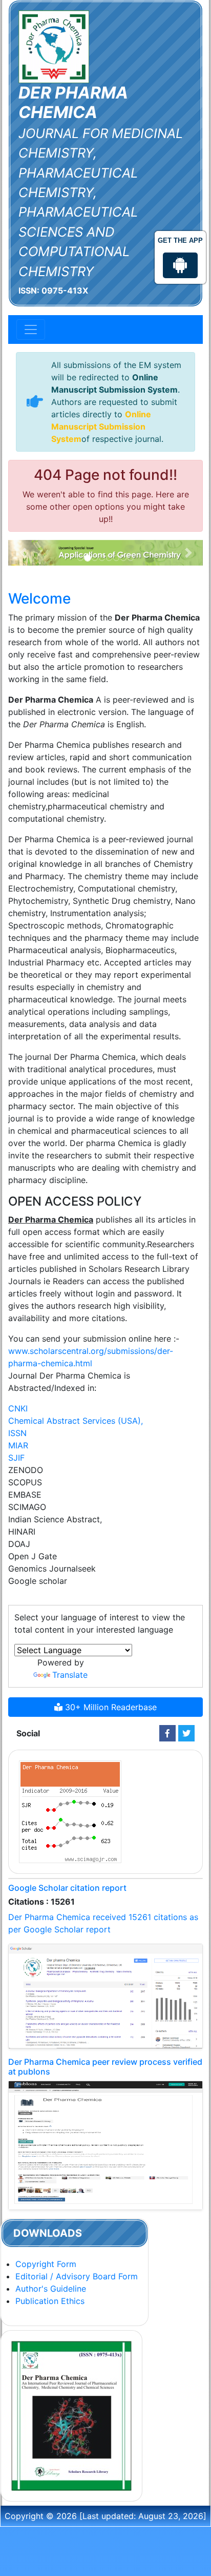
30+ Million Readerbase (110, 1707)
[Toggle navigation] (31, 330)
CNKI (18, 1408)
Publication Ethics (50, 2301)
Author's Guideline (51, 2289)
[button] (23, 553)
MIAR (18, 1445)
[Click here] (167, 1733)
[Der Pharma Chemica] (54, 46)
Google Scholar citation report (67, 1888)
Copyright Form (46, 2264)
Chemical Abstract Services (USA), (76, 1421)
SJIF (16, 1458)
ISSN (17, 1433)
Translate (70, 1675)
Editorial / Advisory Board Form (77, 2276)
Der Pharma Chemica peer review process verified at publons (105, 2067)
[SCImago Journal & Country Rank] (70, 1811)
